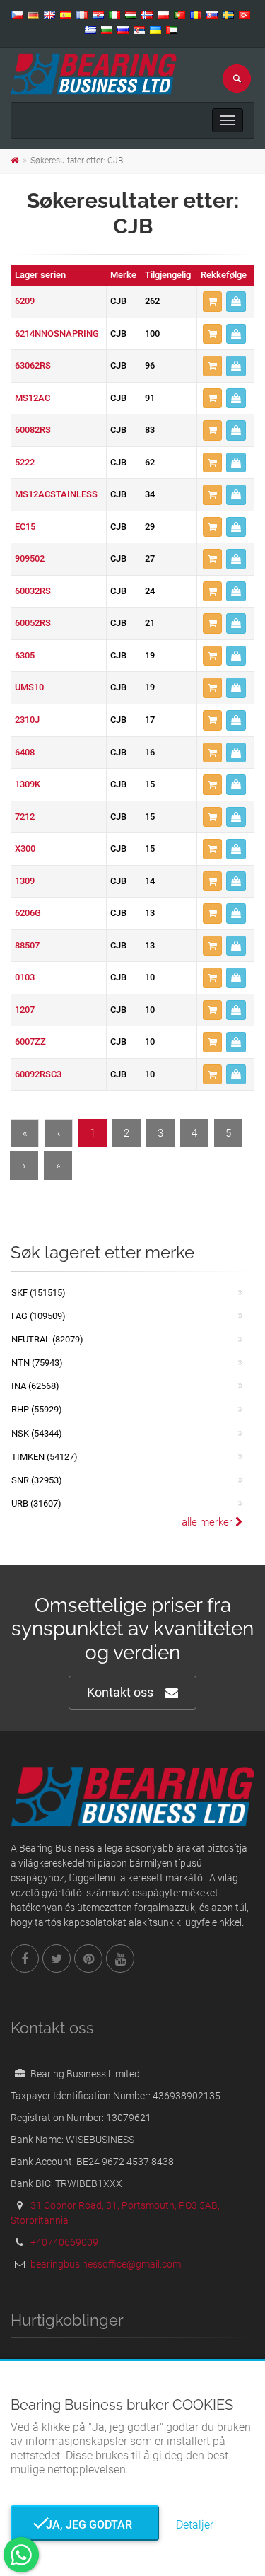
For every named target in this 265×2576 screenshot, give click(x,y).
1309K (28, 784)
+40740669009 (64, 2242)
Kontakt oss (120, 1692)
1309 (25, 881)
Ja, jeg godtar (85, 2525)
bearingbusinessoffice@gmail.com (106, 2264)
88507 (27, 945)
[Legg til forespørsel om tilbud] (212, 302)
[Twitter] (57, 1959)
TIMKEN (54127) (45, 1457)
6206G (28, 913)
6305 (25, 655)
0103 (25, 977)
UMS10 (29, 687)
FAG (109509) (39, 1316)
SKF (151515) (39, 1293)
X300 (25, 848)
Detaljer (195, 2525)
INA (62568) (35, 1386)
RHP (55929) (37, 1409)
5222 (25, 462)
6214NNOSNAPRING (57, 333)
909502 (30, 558)
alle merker (208, 1522)
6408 (25, 752)
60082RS (33, 430)
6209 (25, 301)
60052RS (33, 623)
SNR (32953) (37, 1480)
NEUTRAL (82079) (47, 1339)
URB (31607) (36, 1503)
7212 (25, 817)
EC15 (25, 527)
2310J (27, 720)
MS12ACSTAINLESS (56, 494)
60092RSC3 (38, 1074)
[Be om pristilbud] (236, 302)
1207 (25, 1010)
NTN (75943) (37, 1363)
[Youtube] (120, 1959)
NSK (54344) (37, 1433)
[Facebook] (25, 1959)
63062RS (33, 365)
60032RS (33, 591)
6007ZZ (30, 1042)
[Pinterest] (88, 1959)
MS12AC (33, 398)
